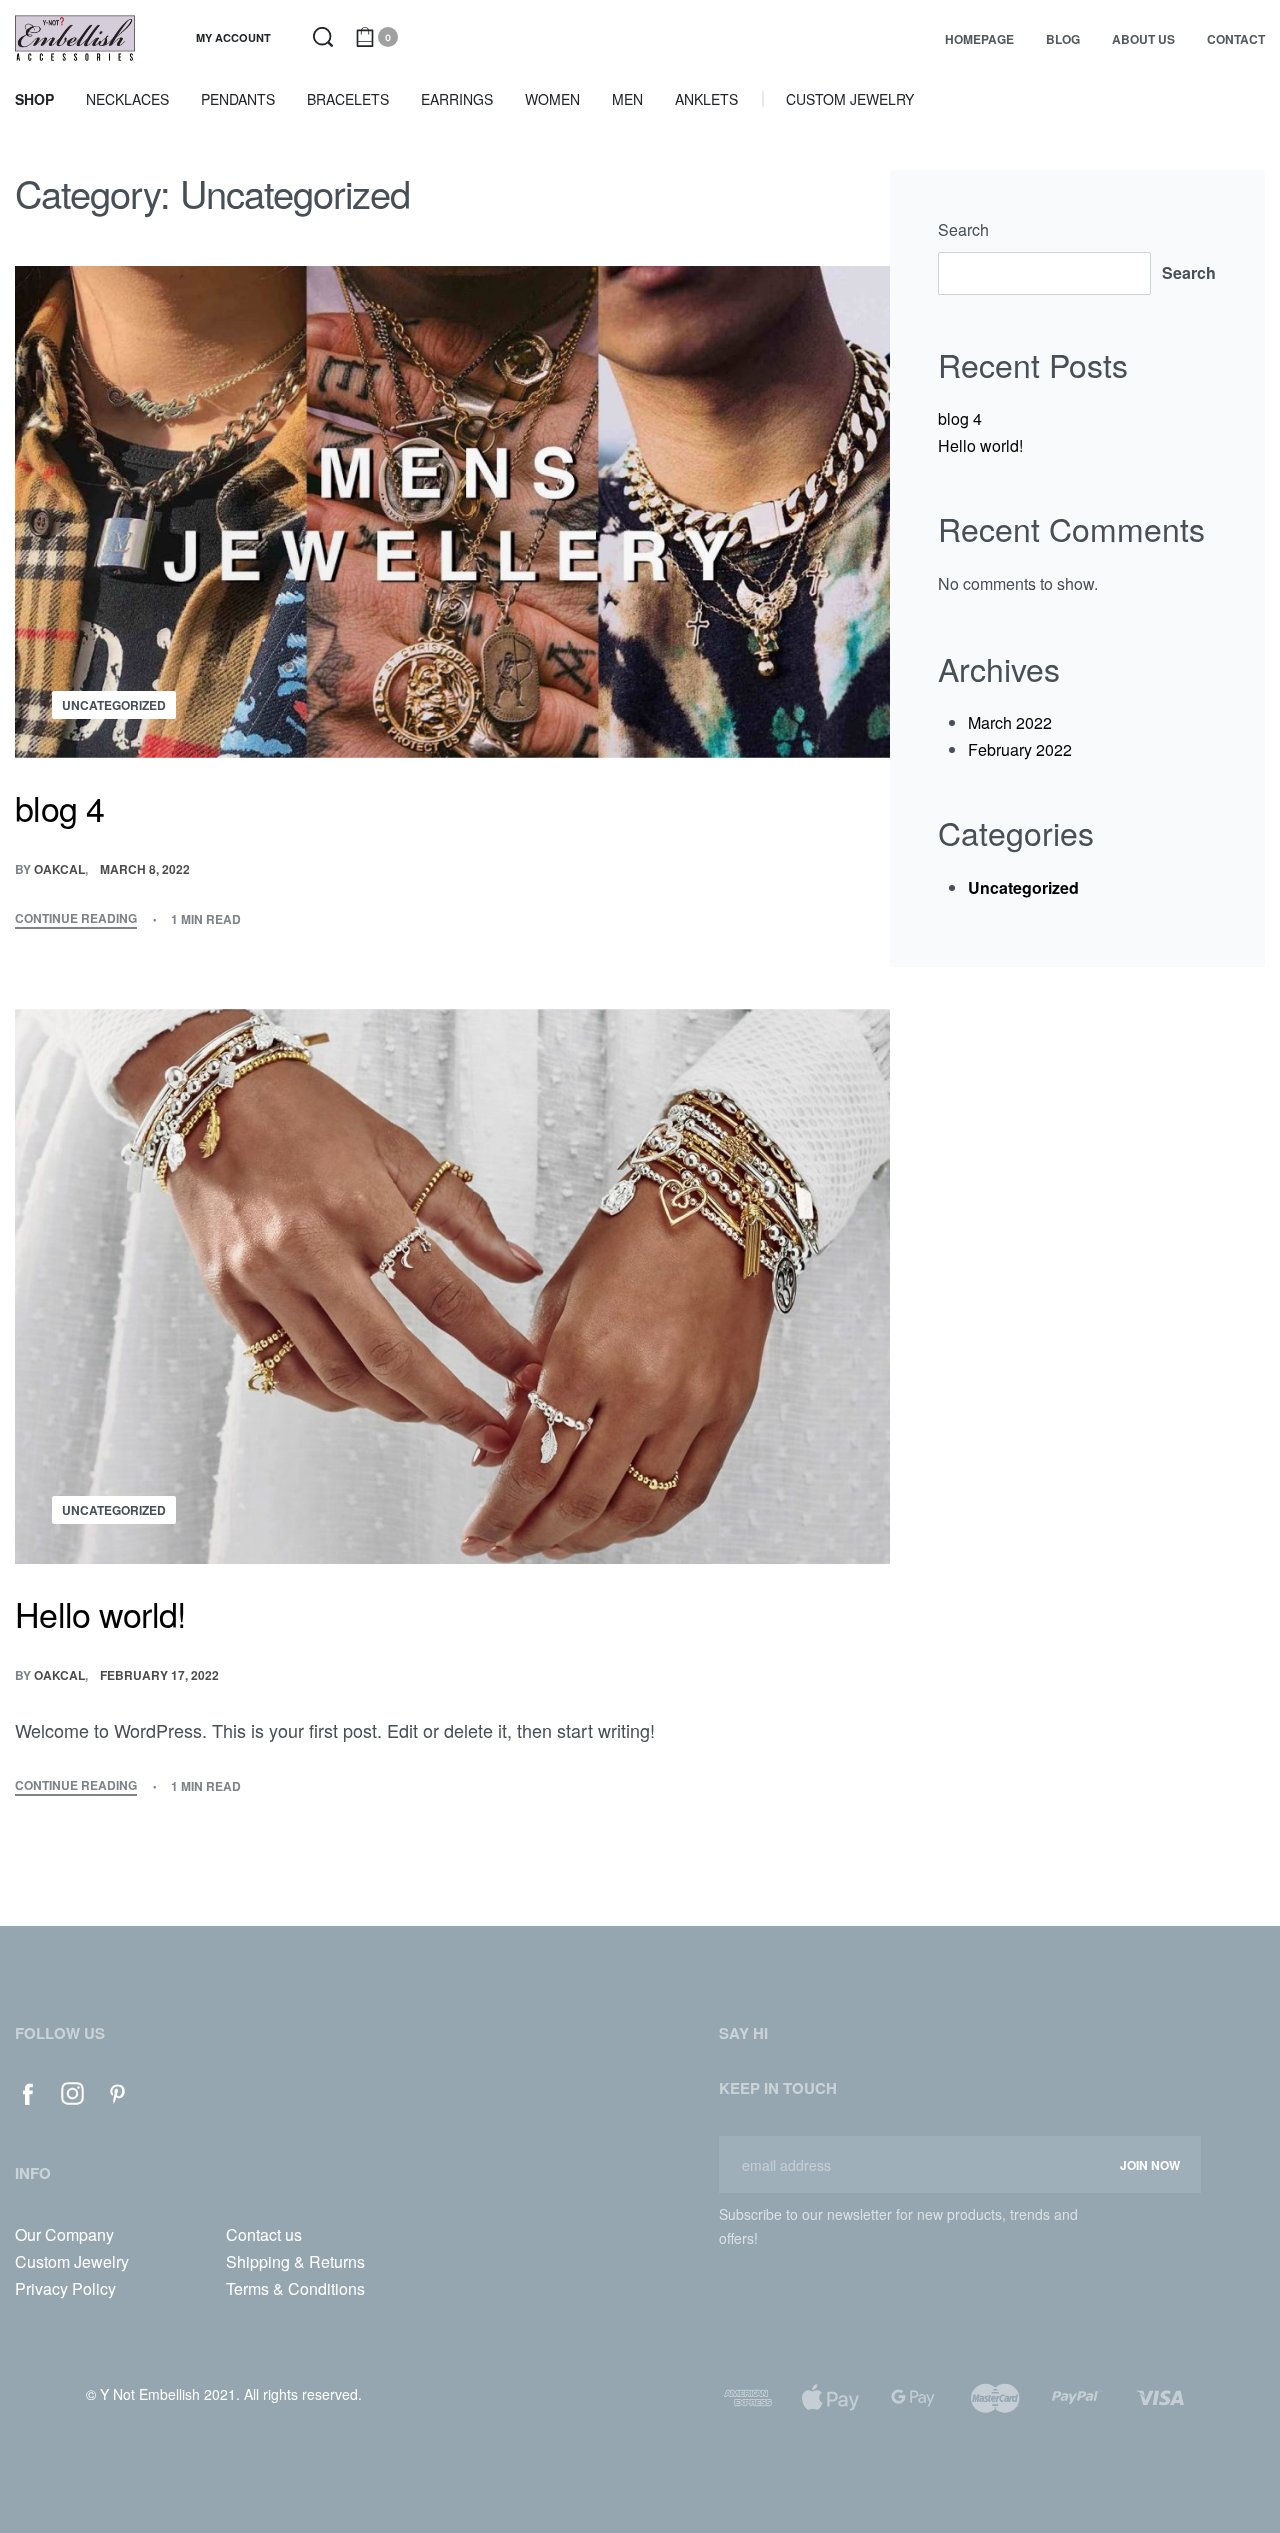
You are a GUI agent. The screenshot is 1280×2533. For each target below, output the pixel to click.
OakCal (59, 869)
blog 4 (960, 418)
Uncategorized (114, 705)
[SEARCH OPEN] (323, 37)
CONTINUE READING (76, 919)
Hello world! (980, 445)
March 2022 (1010, 722)
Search (963, 229)
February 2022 (1020, 749)
